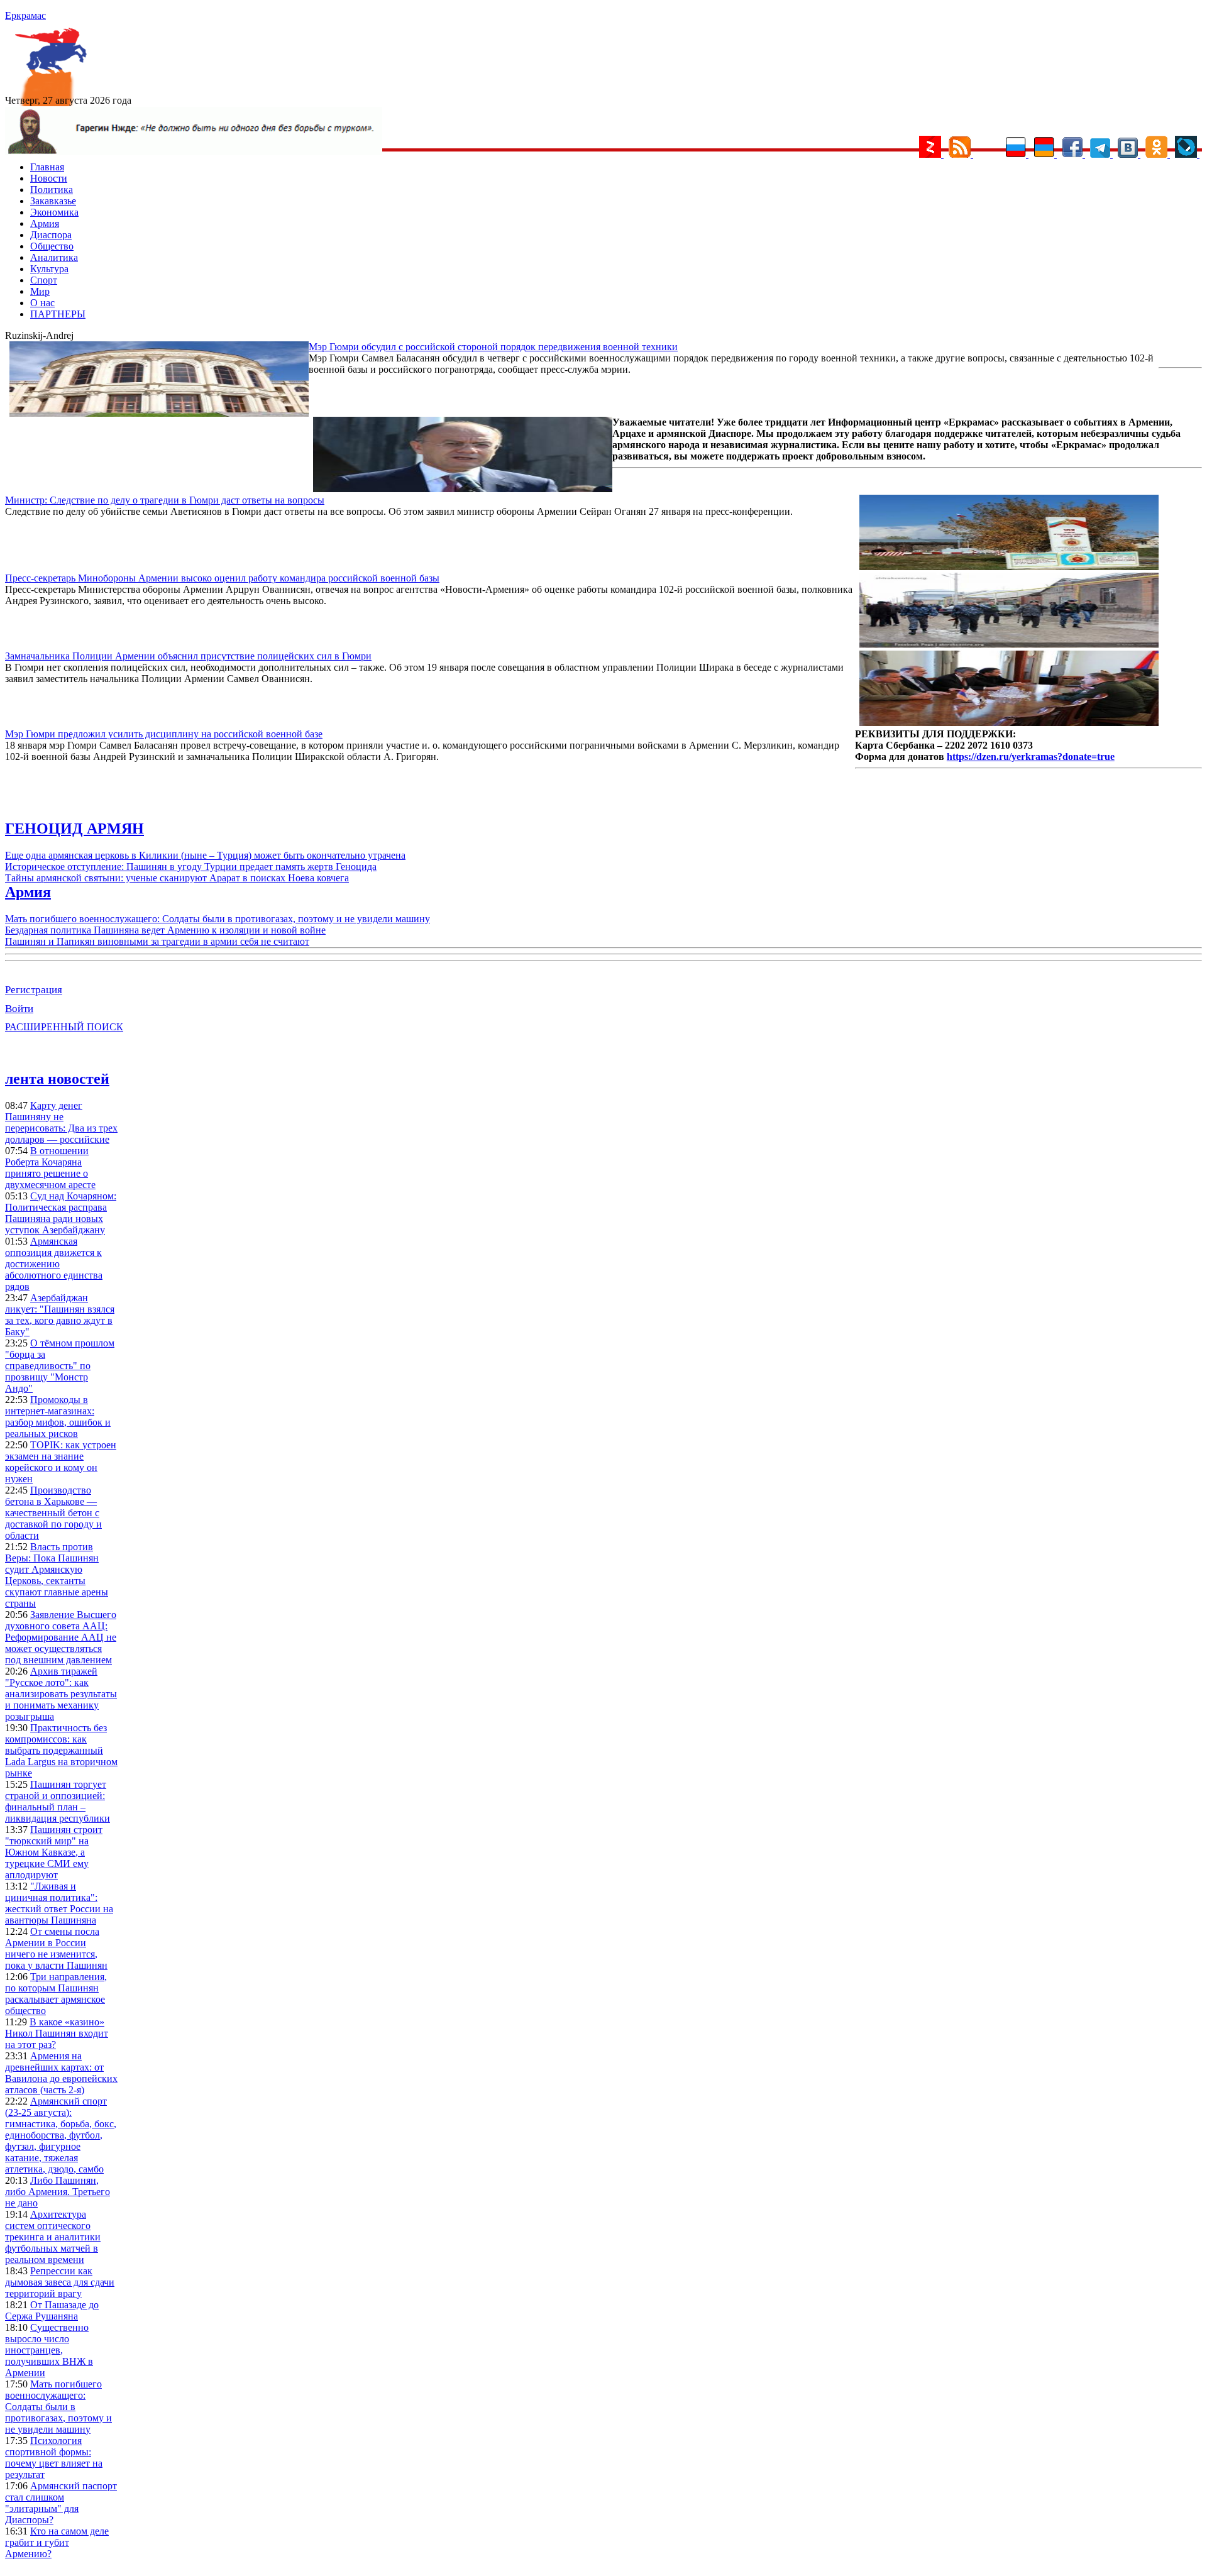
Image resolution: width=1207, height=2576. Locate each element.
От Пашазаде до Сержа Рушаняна (52, 2310)
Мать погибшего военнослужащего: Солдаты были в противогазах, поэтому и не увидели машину (218, 919)
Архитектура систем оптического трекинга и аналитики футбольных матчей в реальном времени (53, 2237)
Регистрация (34, 990)
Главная (47, 167)
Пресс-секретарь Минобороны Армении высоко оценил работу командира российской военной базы (222, 578)
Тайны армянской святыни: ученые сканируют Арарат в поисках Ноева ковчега (177, 878)
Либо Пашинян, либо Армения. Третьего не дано (58, 2192)
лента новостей (57, 1079)
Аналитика (54, 257)
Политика (52, 190)
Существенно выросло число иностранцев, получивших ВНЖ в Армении (49, 2350)
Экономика (54, 212)
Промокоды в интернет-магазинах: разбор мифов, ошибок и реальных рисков (58, 1417)
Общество (52, 246)
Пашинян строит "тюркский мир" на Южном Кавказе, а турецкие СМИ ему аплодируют (54, 1852)
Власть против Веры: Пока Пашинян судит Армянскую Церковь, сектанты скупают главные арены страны (57, 1575)
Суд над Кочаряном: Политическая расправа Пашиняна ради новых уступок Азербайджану (61, 1213)
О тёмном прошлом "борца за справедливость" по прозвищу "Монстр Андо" (60, 1366)
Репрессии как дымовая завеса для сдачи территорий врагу (60, 2282)
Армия (45, 223)
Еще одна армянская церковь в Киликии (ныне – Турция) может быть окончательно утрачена (205, 855)
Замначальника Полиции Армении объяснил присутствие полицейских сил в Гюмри (188, 656)
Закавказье (53, 201)
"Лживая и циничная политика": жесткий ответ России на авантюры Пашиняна (59, 1903)
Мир (40, 291)
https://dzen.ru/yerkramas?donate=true (1031, 757)
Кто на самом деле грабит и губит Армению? (57, 2542)
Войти (19, 1009)
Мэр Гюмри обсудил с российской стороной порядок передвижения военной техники (493, 347)
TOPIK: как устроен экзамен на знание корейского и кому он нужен (61, 1462)
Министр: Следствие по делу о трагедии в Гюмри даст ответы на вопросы (165, 500)
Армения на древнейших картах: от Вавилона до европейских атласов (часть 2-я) (61, 2073)
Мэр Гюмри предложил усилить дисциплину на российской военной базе (164, 734)
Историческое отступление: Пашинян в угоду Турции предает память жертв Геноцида (191, 867)
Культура (49, 269)
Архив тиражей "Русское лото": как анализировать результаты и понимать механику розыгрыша (61, 1694)
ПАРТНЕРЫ (58, 314)
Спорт (44, 280)
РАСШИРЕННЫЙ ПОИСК (64, 1027)
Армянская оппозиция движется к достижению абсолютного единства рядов (54, 1264)
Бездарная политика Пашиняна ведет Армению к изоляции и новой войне (165, 930)
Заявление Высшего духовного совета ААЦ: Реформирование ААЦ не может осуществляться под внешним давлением (61, 1637)
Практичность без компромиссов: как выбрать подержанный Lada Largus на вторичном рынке (61, 1750)
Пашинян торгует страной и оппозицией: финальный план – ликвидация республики (58, 1801)
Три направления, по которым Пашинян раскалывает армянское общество (56, 1994)
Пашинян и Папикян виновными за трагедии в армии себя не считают (157, 941)
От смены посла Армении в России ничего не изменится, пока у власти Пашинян (56, 1948)
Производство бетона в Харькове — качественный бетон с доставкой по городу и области (53, 1513)
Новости (49, 178)
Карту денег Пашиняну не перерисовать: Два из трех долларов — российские (61, 1122)
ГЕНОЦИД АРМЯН (74, 828)
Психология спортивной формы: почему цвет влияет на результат (54, 2458)
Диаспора (51, 235)
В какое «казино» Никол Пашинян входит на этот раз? (57, 2033)
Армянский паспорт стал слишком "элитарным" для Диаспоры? (61, 2503)
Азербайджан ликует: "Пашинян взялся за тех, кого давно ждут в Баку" (60, 1315)
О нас (42, 303)
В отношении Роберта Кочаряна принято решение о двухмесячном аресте (50, 1168)
